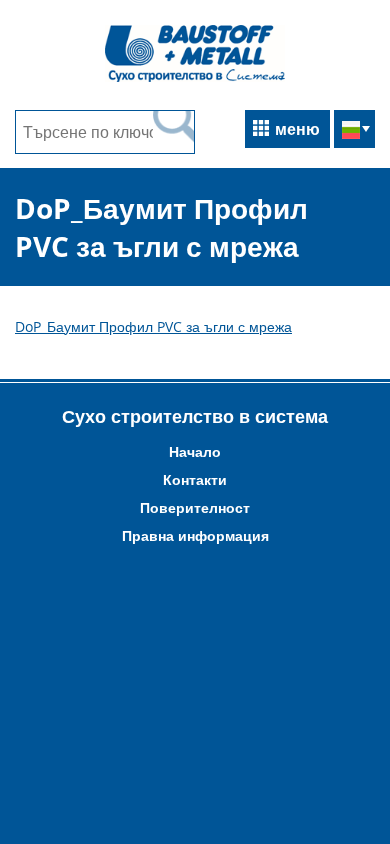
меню (297, 129)
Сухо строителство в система (195, 416)
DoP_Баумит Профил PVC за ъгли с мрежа (153, 326)
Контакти (195, 479)
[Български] (354, 130)
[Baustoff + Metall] (195, 79)
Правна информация (195, 535)
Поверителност (195, 507)
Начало (195, 451)
